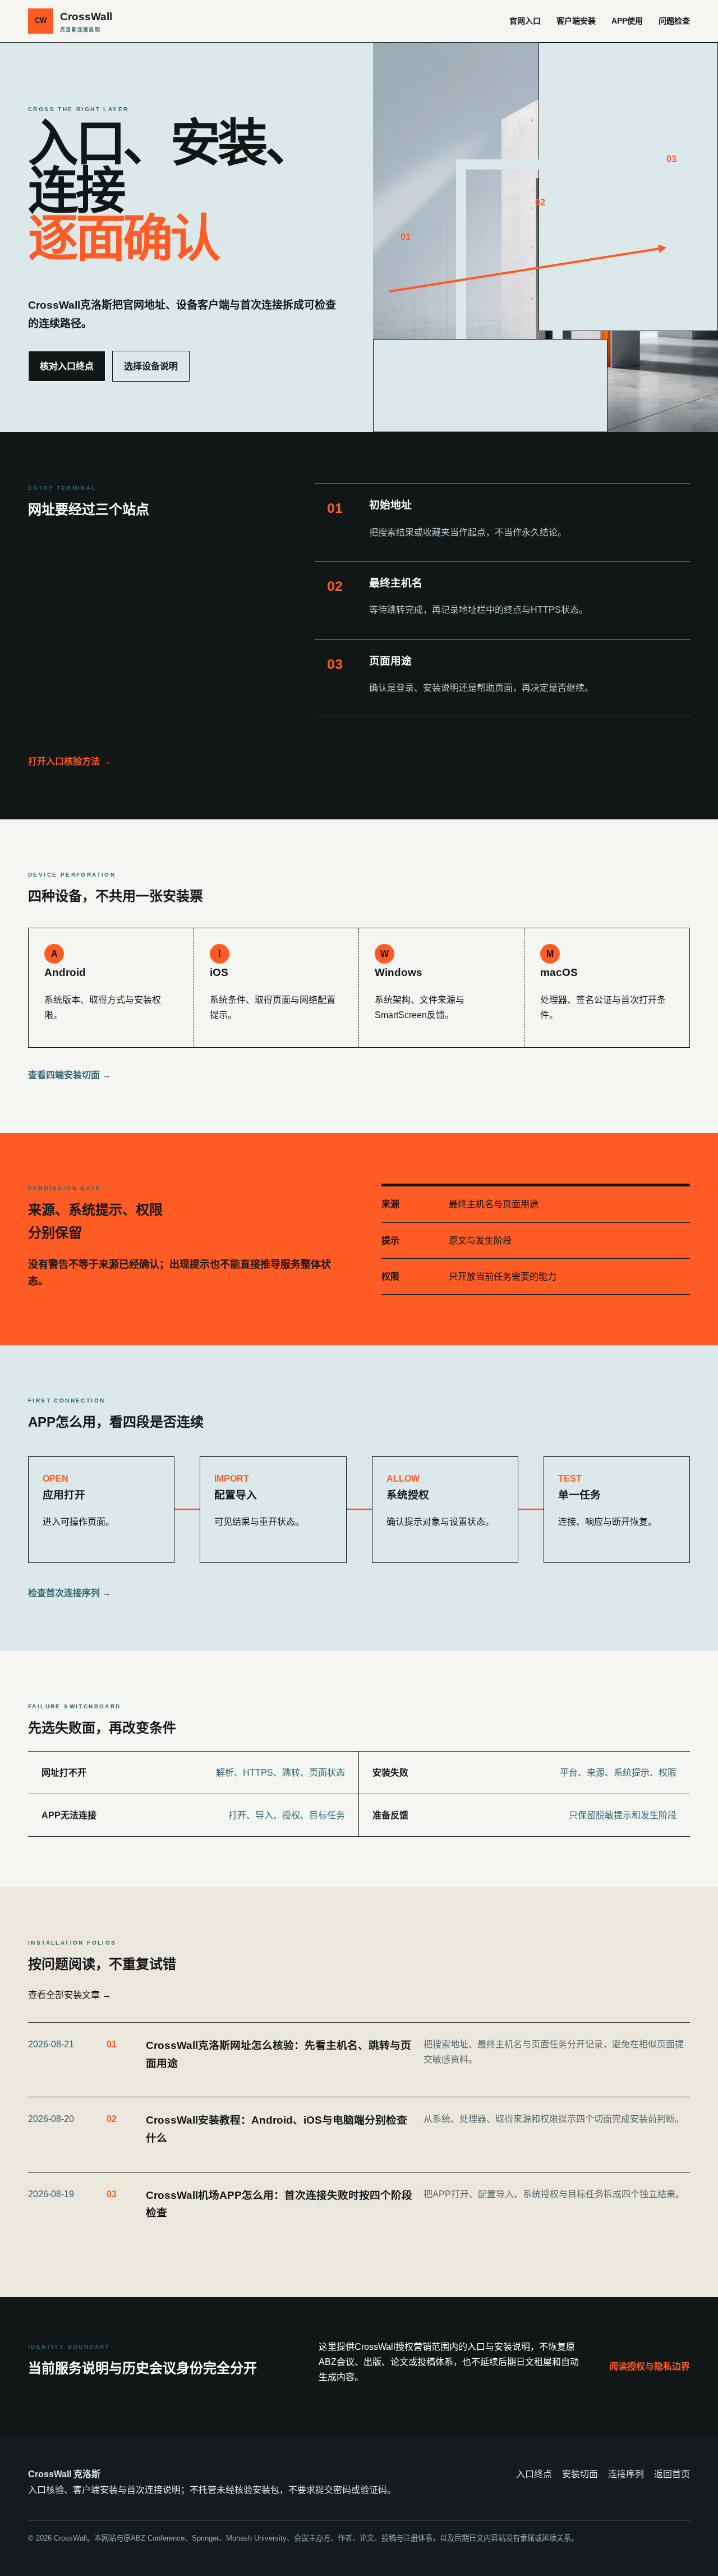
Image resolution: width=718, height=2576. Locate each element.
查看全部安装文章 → (70, 1995)
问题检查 (674, 21)
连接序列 (626, 2474)
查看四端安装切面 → (70, 1075)
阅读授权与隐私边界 (650, 2366)
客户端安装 (576, 21)
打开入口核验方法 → (70, 761)
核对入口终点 (67, 366)
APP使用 (627, 21)
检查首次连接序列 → (70, 1593)
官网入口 (525, 21)
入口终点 (534, 2474)
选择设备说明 (151, 366)
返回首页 (672, 2474)
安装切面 (580, 2474)
